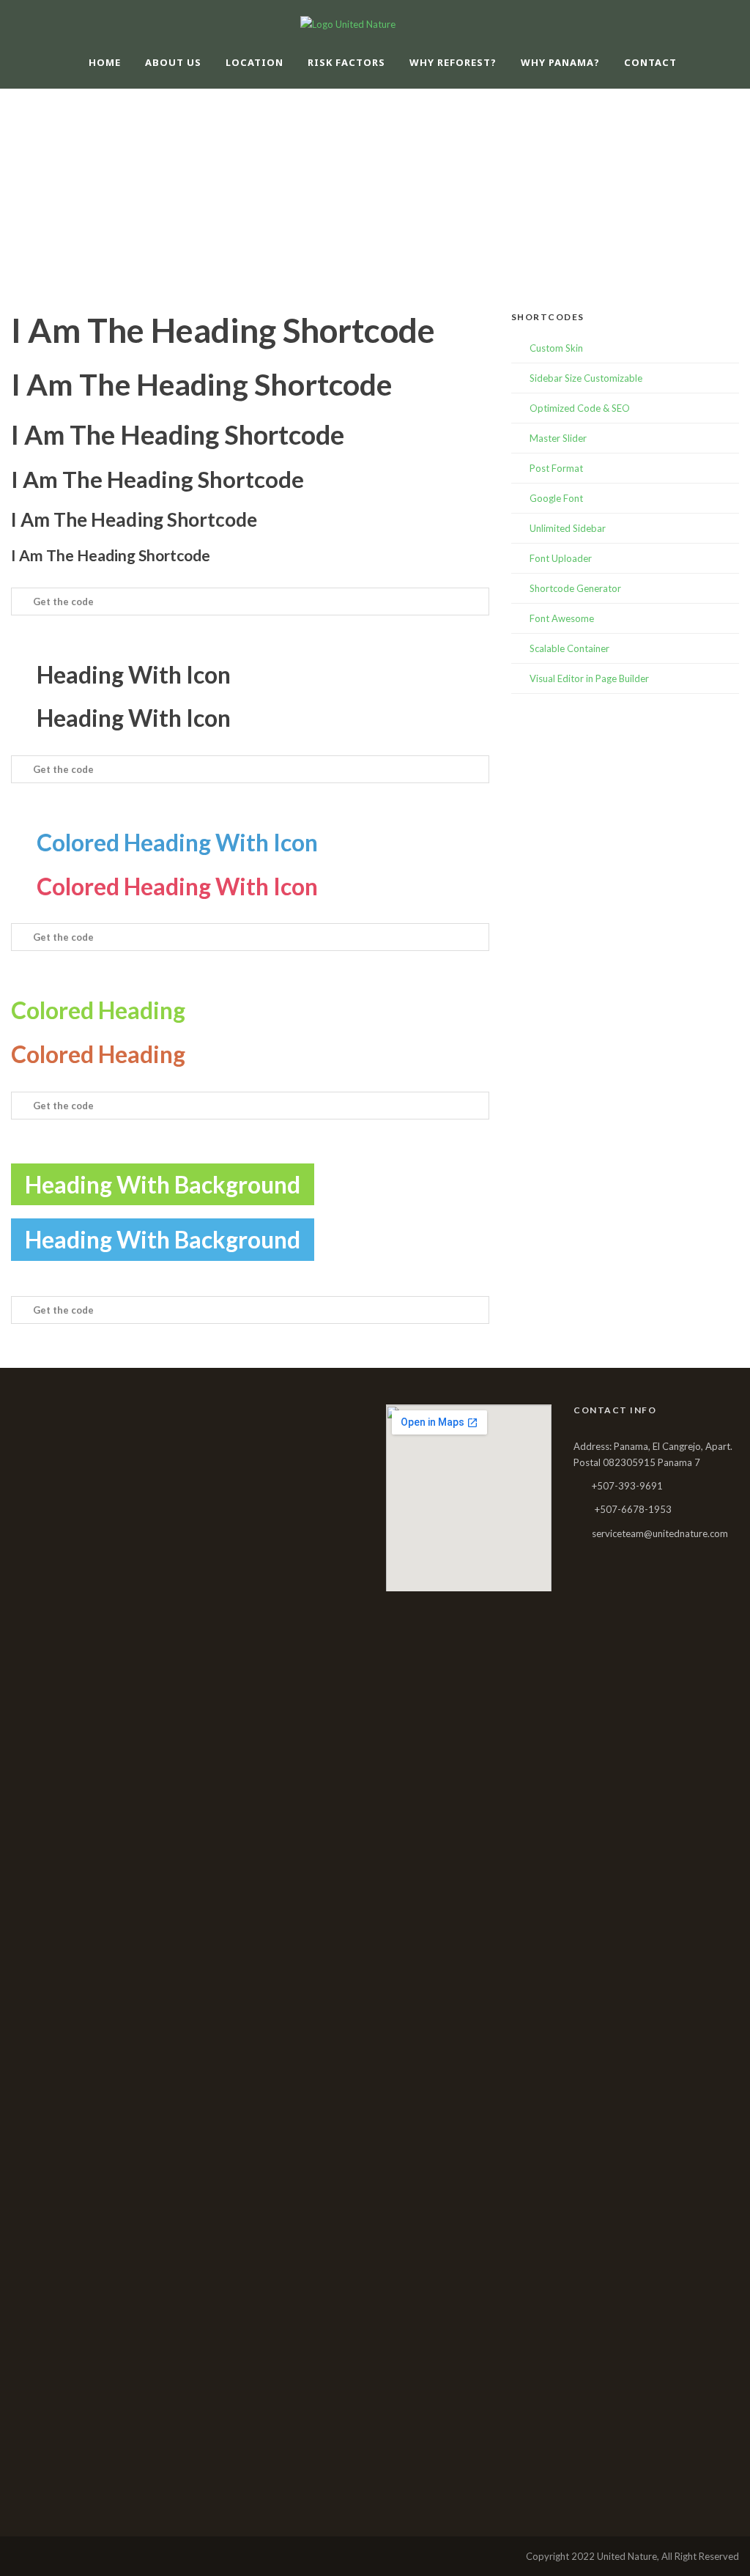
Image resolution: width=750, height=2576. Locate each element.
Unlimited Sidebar (568, 528)
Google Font (556, 498)
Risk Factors (346, 62)
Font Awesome (562, 618)
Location (255, 62)
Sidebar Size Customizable (586, 378)
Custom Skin (556, 348)
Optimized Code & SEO (580, 408)
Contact (650, 62)
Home (105, 62)
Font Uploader (561, 558)
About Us (173, 62)
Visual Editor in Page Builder (589, 678)
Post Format (556, 468)
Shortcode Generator (575, 588)
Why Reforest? (453, 62)
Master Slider (558, 438)
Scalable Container (569, 648)
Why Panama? (560, 62)
